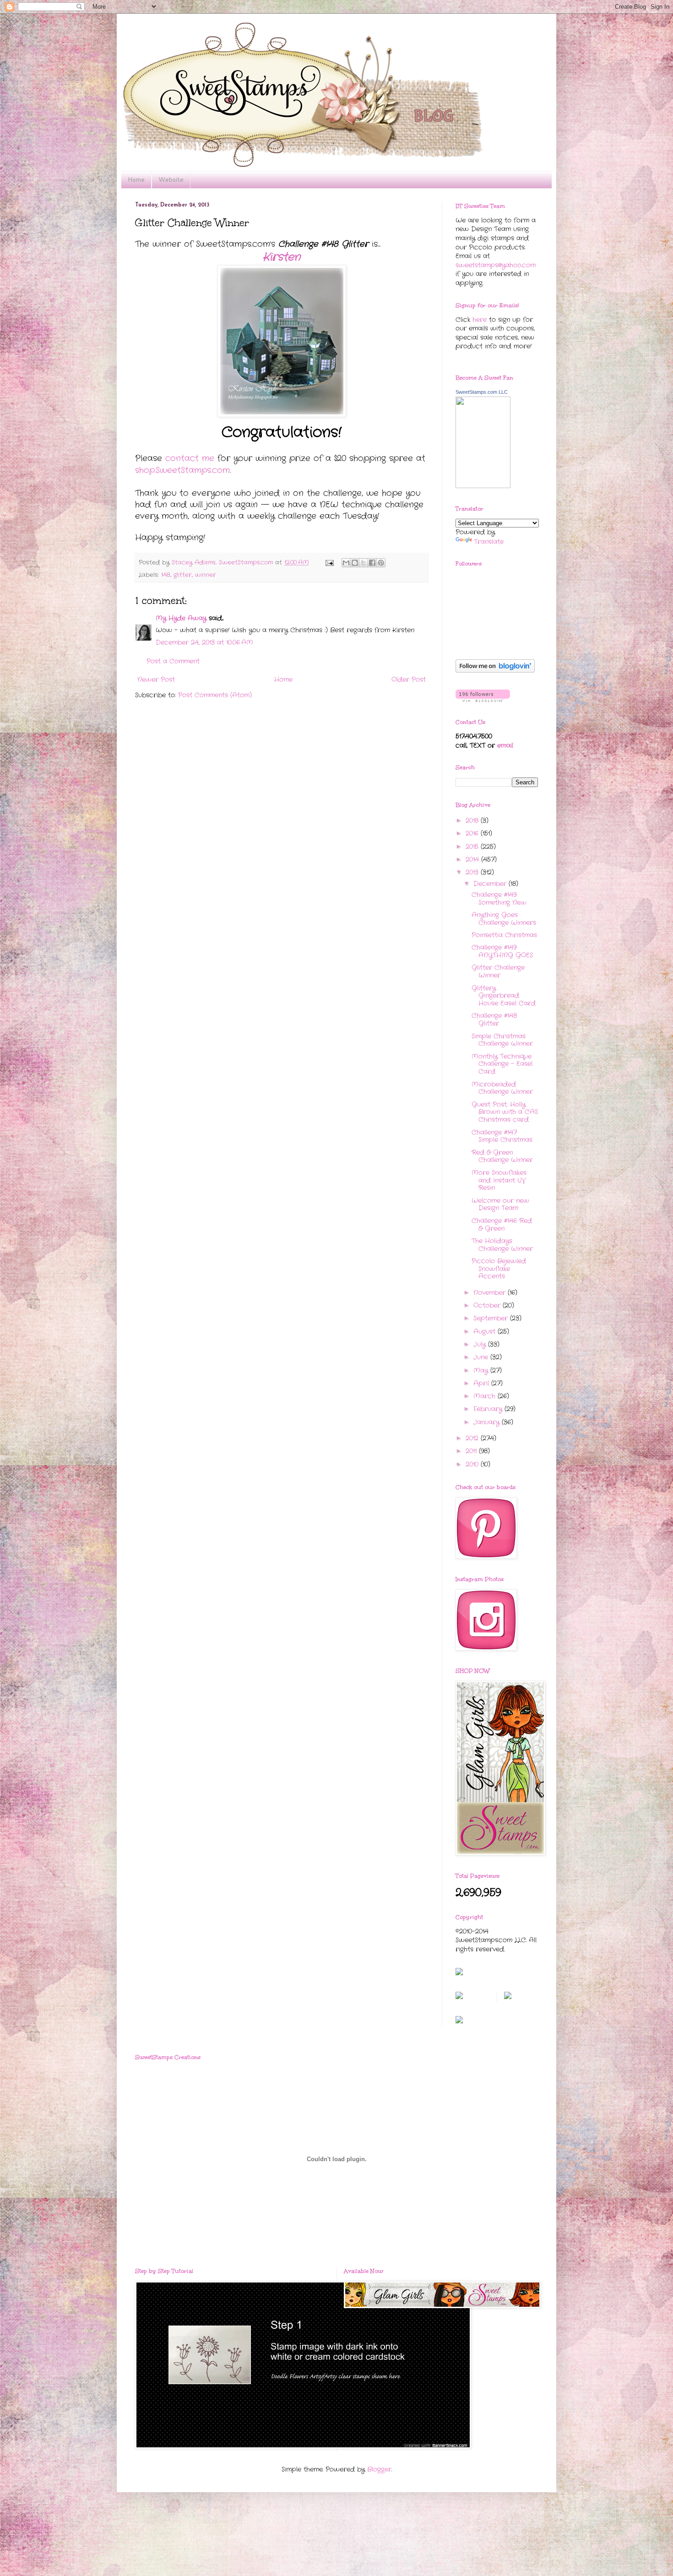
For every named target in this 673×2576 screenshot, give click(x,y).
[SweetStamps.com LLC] (483, 486)
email (505, 745)
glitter (183, 575)
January (488, 1422)
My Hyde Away (181, 618)
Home (136, 179)
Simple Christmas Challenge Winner (502, 1040)
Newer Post (156, 679)
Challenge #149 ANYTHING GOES (502, 951)
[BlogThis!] (355, 563)
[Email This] (346, 563)
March (486, 1396)
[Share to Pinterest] (381, 563)
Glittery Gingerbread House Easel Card (504, 996)
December (491, 884)
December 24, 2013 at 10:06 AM (204, 642)
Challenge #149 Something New (499, 899)
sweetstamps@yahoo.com (496, 265)
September (492, 1318)
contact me (190, 458)
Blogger (379, 2469)
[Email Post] (329, 563)
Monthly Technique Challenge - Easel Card (502, 1064)
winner (206, 575)
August (486, 1331)
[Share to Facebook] (372, 563)
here (480, 320)
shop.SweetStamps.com (182, 470)
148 (166, 575)
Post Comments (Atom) (215, 695)
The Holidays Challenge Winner (502, 1245)
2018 (473, 821)
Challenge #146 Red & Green (502, 1225)
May (482, 1370)
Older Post (409, 679)
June (482, 1357)
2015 (473, 847)
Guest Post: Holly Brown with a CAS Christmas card (505, 1112)
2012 (473, 1438)
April (482, 1383)
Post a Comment (173, 661)
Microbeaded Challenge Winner (502, 1088)
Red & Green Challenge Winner (502, 1156)
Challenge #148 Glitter (494, 1019)
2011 (472, 1451)
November (491, 1293)
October (488, 1305)
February (489, 1409)
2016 (473, 833)
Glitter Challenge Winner (498, 971)
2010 (473, 1464)
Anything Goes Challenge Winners (504, 919)
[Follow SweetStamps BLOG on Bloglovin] (495, 671)
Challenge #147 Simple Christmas (502, 1136)
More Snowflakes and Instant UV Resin (499, 1180)
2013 (473, 872)
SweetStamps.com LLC (482, 392)
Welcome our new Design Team (500, 1204)
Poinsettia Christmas (504, 935)
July (481, 1344)
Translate (489, 542)
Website (171, 179)
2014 (473, 859)
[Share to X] (364, 563)
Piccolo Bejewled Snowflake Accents (499, 1269)
